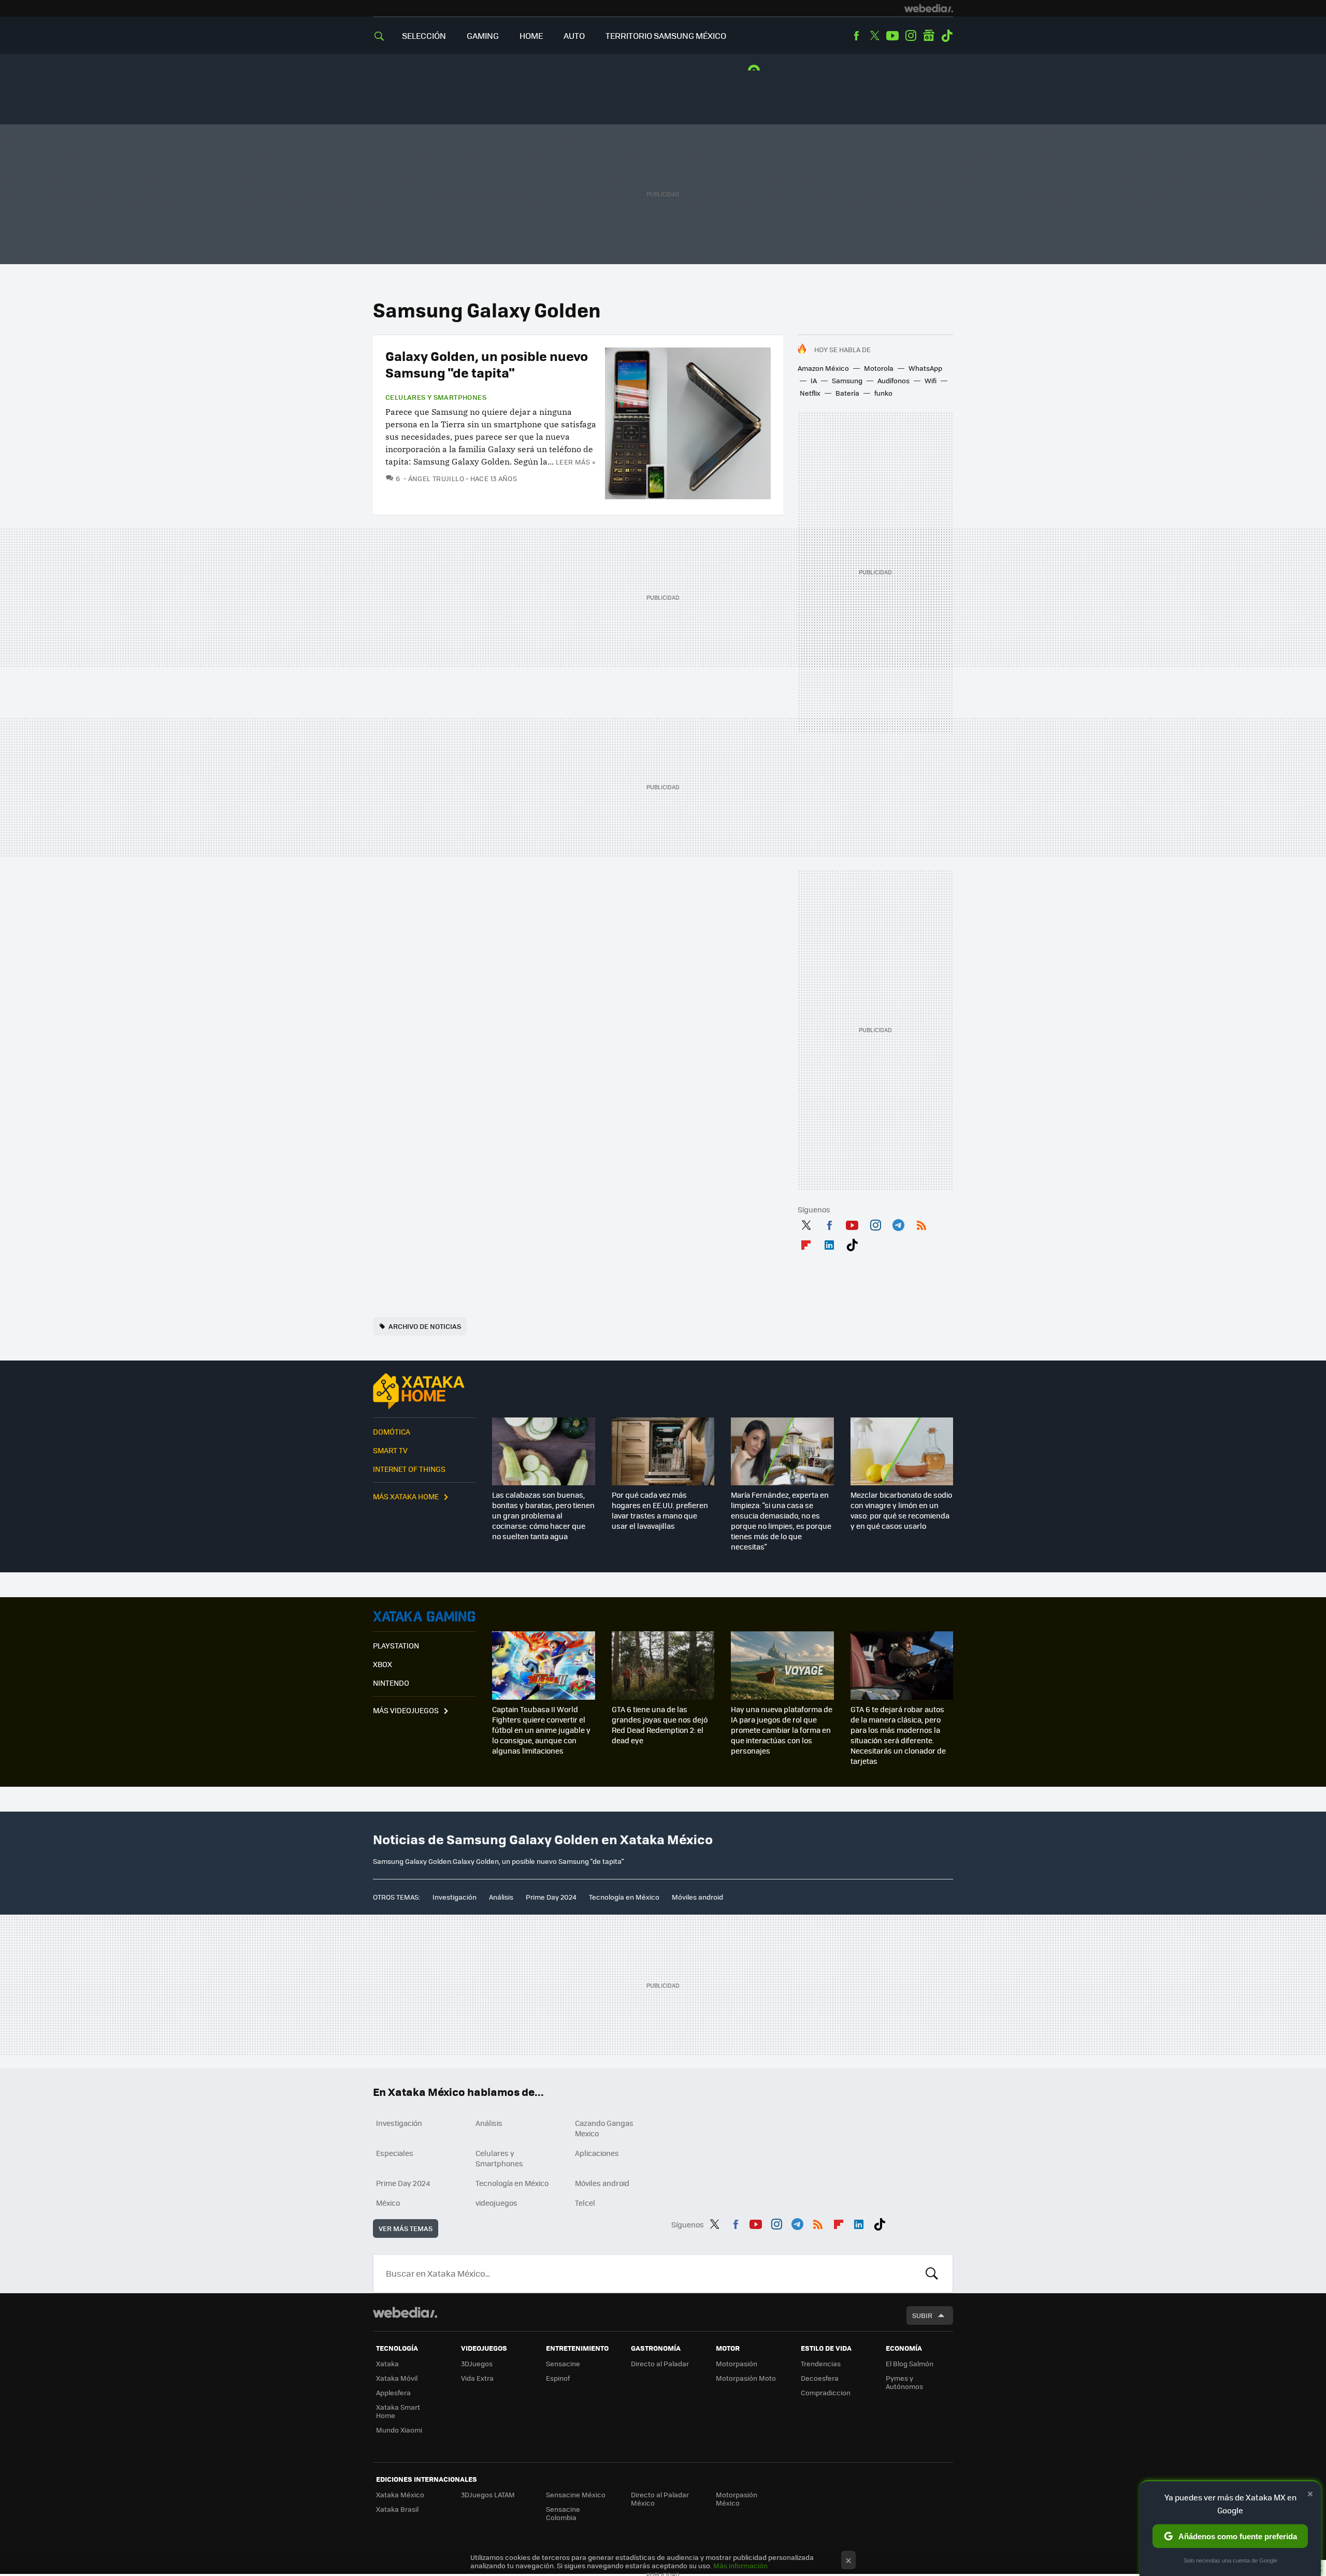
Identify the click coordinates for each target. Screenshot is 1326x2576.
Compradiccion (826, 2392)
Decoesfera (820, 2378)
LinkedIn (829, 1243)
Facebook (856, 36)
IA (814, 380)
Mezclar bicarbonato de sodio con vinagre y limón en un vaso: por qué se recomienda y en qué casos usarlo (901, 1510)
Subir (922, 2315)
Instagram (911, 36)
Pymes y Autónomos (904, 2382)
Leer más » (575, 462)
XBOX (383, 1664)
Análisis (501, 1897)
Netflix (810, 393)
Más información (740, 2565)
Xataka (387, 2363)
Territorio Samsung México (666, 35)
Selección (424, 35)
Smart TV (390, 1450)
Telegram (898, 1224)
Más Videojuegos (406, 1710)
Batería (847, 393)
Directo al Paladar (660, 2363)
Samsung (847, 380)
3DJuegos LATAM (488, 2494)
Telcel (585, 2203)
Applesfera (393, 2392)
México (388, 2203)
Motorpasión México (737, 2499)
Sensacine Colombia (563, 2513)
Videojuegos (424, 1616)
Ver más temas (406, 2228)
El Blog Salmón (910, 2363)
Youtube (892, 36)
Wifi (931, 380)
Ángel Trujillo (436, 478)
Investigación (455, 1897)
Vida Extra (477, 2378)
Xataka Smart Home (398, 2411)
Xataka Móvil (397, 2378)
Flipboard (806, 1243)
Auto (574, 35)
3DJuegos (477, 2363)
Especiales (395, 2153)
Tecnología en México (624, 1897)
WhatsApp (925, 368)
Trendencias (821, 2363)
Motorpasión (737, 2363)
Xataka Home (424, 1391)
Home (531, 35)
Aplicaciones (597, 2153)
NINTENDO (391, 1683)
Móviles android (697, 1897)
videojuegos (496, 2203)
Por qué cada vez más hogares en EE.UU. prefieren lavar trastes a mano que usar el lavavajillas (660, 1510)
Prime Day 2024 (551, 1897)
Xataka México (400, 2494)
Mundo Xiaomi (399, 2430)
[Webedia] (929, 8)
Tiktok (947, 36)
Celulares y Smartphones (436, 397)
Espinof (558, 2378)
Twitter (874, 36)
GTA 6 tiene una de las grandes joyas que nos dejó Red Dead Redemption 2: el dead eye (660, 1725)
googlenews (929, 36)
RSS (921, 1224)
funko (883, 393)
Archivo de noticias (425, 1326)
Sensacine (563, 2363)
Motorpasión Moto (746, 2378)
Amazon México (823, 368)
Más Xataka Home (406, 1496)
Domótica (392, 1431)
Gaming (483, 35)
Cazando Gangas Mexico (604, 2128)
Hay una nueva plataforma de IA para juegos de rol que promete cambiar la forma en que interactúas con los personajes (782, 1730)
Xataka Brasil (397, 2509)
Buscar (932, 2274)
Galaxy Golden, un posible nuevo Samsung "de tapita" (487, 364)
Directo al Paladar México (660, 2499)
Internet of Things (409, 1469)
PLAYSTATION (396, 1645)
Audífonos (893, 380)
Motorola (879, 368)
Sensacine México (576, 2494)
